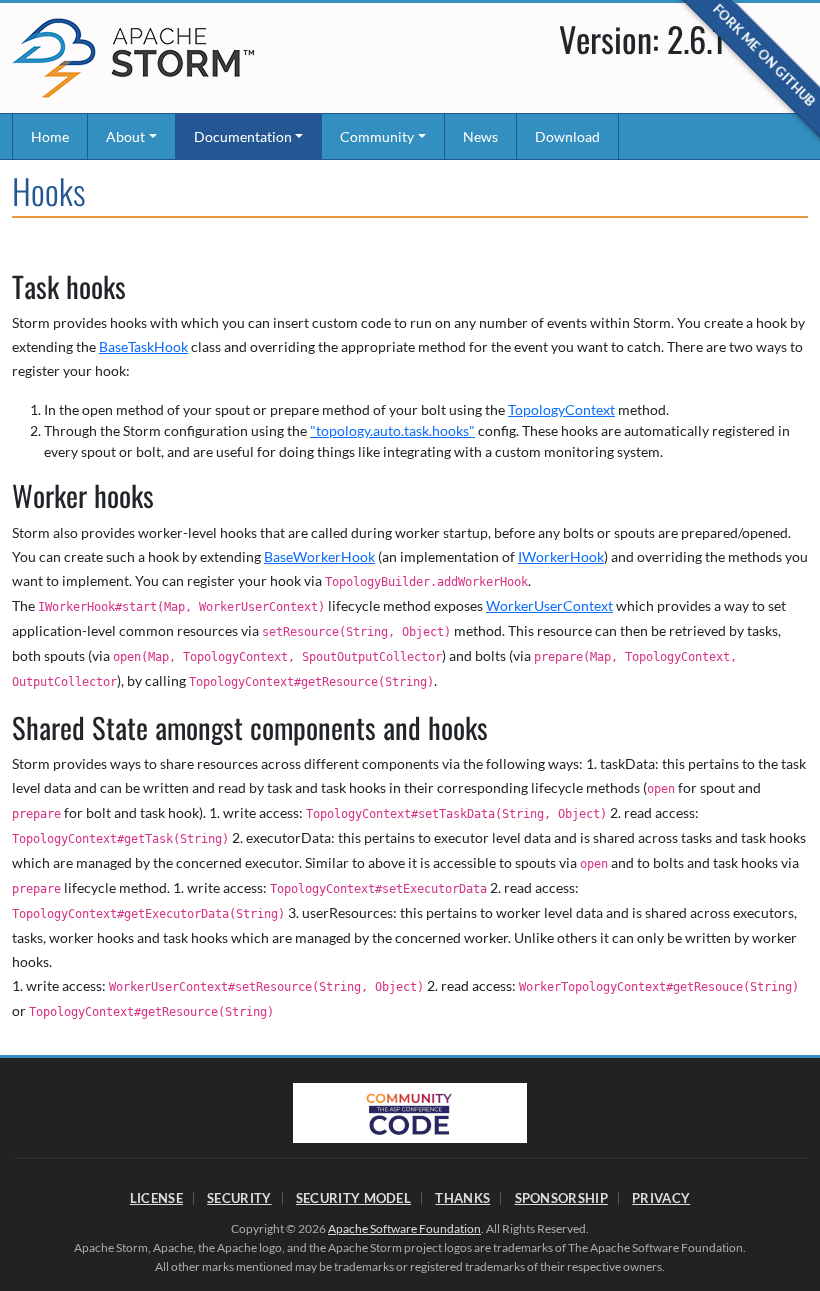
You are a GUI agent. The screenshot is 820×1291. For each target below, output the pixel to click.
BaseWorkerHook (319, 556)
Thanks (462, 1198)
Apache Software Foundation (404, 1228)
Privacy (661, 1198)
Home (50, 136)
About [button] (125, 136)
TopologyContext (561, 409)
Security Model (353, 1198)
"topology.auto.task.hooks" (392, 430)
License (156, 1198)
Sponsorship (561, 1198)
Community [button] (377, 136)
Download (567, 136)
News (480, 136)
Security (239, 1198)
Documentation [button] (243, 136)
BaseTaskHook (143, 346)
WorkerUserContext (549, 605)
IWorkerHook (561, 556)
